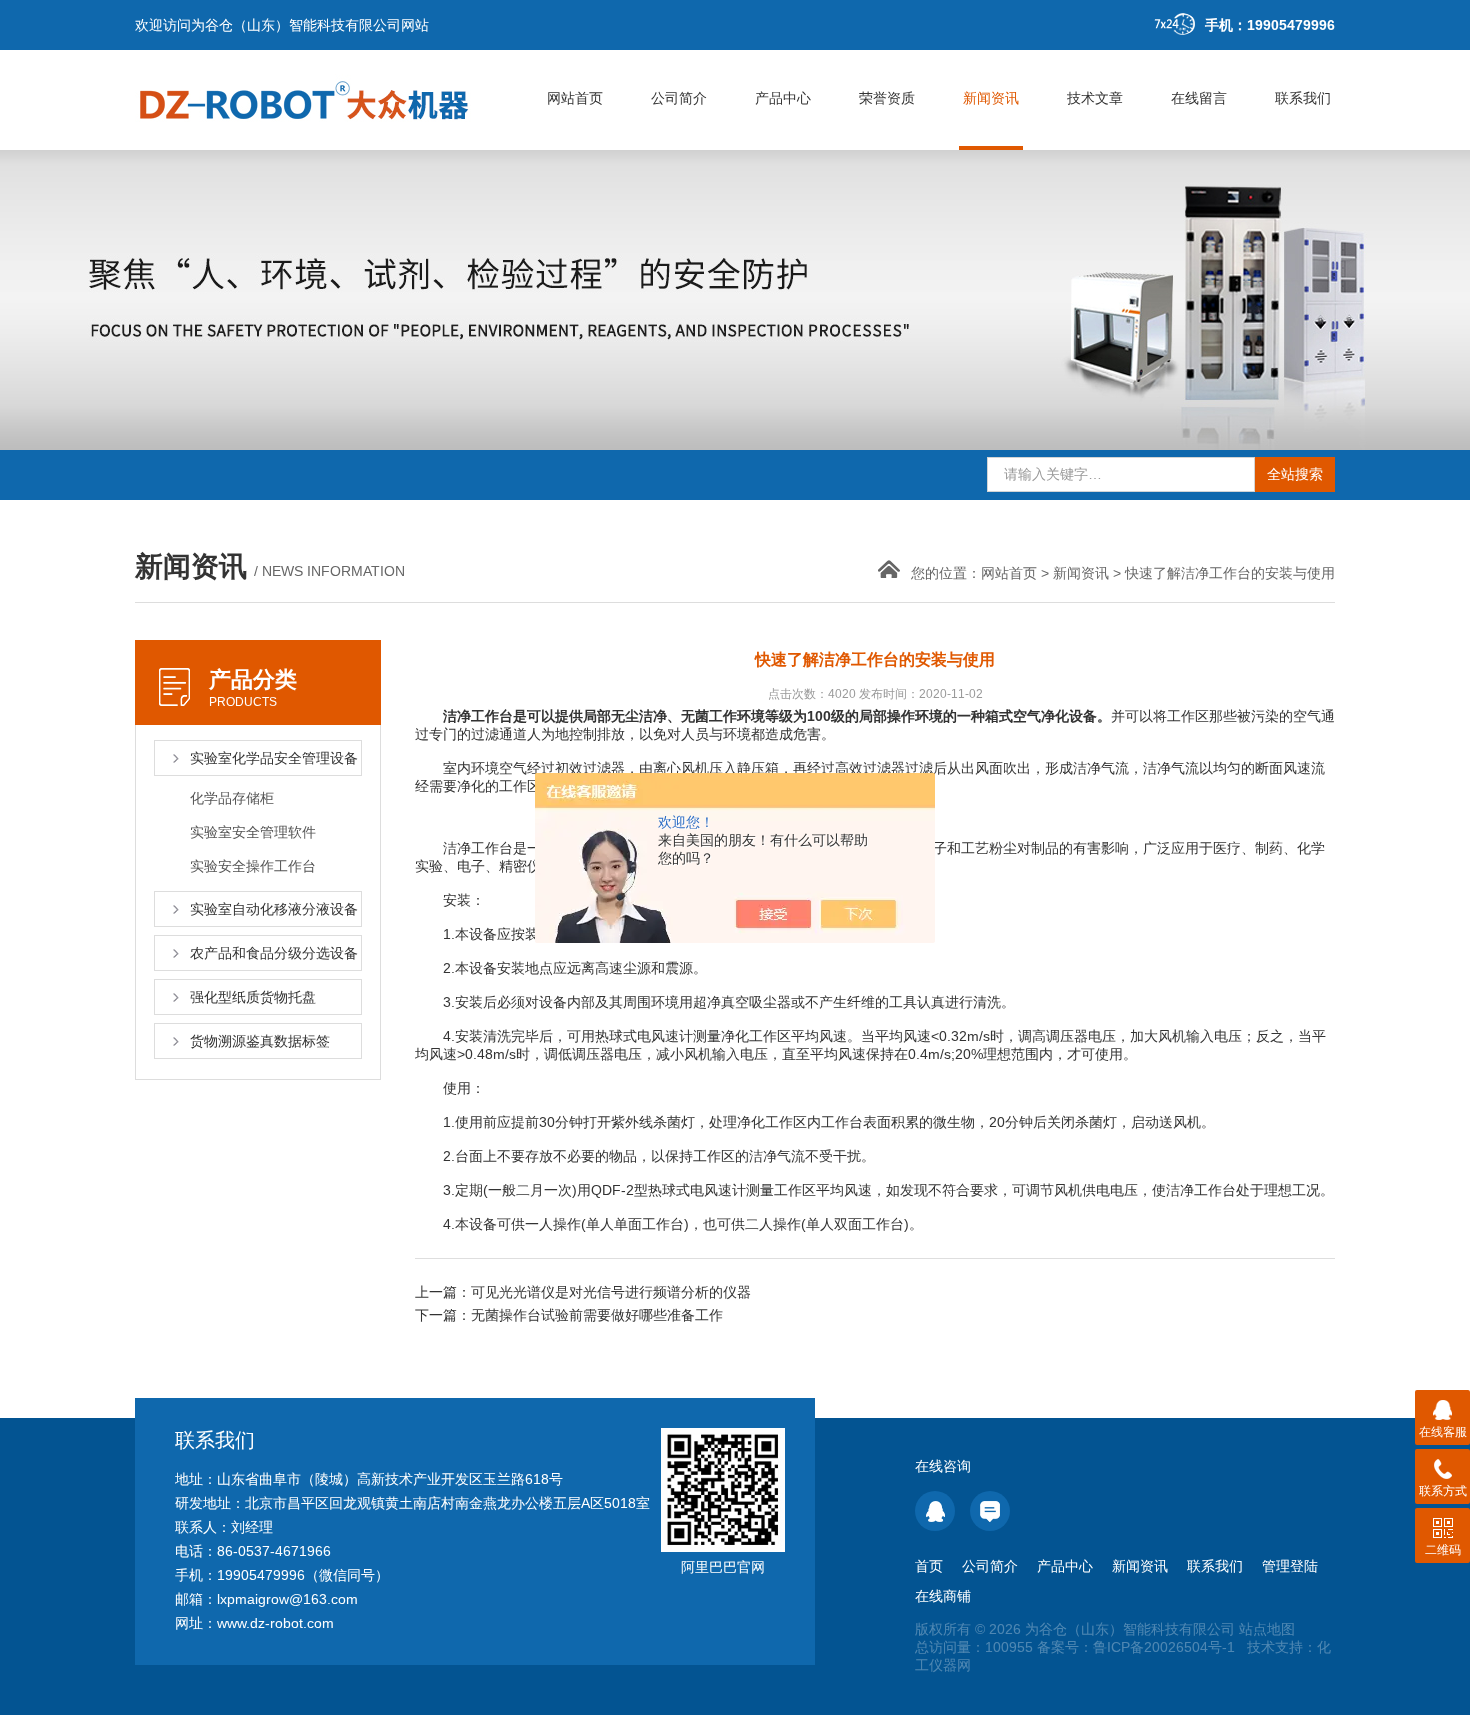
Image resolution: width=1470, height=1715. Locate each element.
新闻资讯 (991, 98)
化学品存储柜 (232, 798)
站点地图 (1267, 1629)
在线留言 (1199, 98)
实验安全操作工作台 (253, 866)
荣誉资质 (887, 98)
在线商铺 (943, 1596)
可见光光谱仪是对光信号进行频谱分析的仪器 (611, 1292)
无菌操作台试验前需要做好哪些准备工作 (597, 1315)
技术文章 (1095, 98)
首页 (929, 1566)
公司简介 (679, 98)
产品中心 (783, 98)
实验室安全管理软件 (253, 832)
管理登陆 (1290, 1566)
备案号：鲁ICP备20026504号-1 (1136, 1647)
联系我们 (1303, 98)
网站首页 (575, 98)
